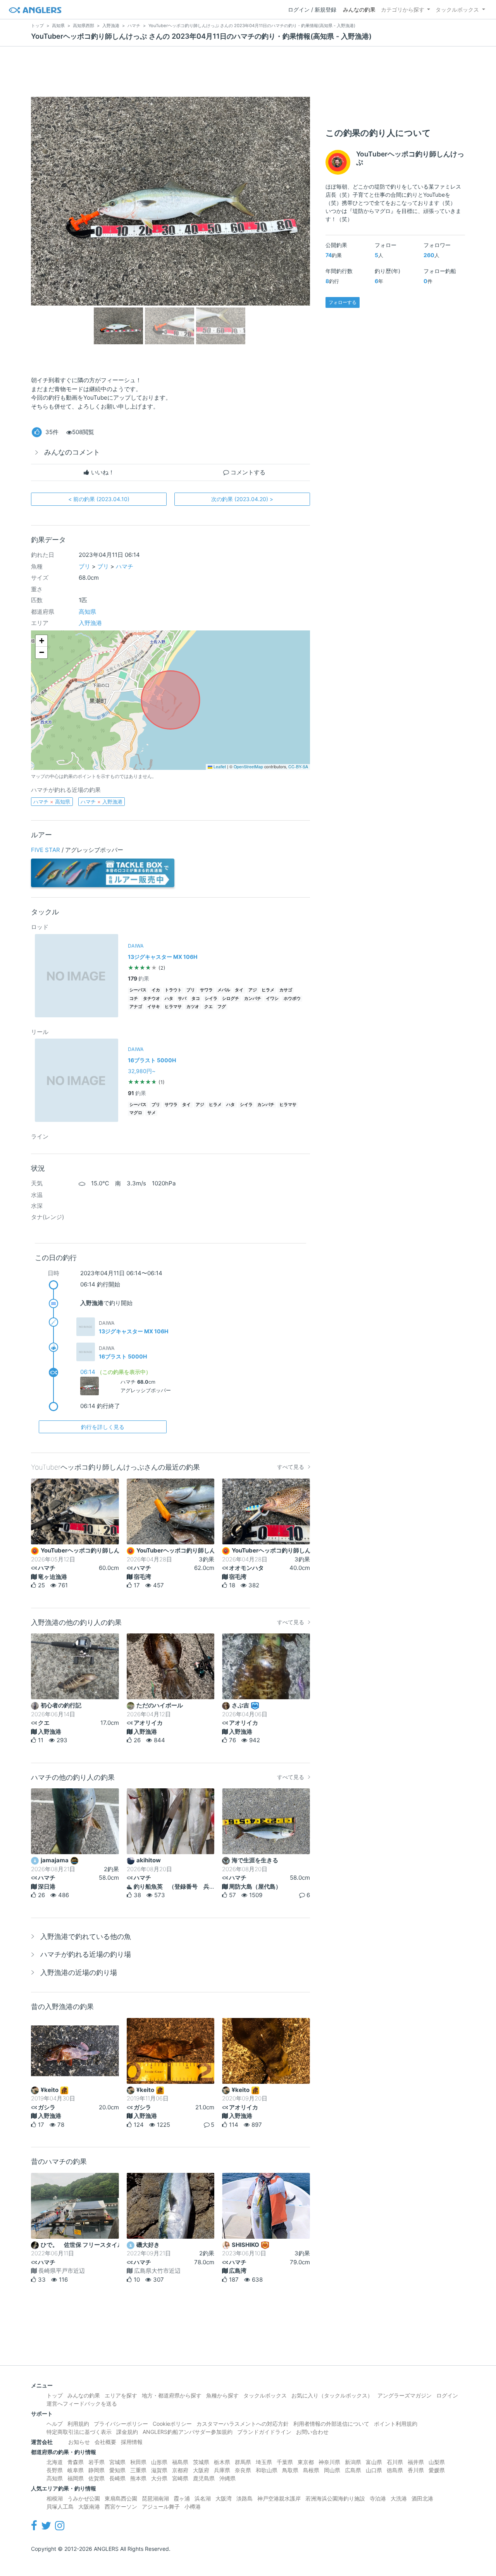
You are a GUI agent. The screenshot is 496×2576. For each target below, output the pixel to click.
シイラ (211, 999)
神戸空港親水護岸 (279, 2498)
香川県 (416, 2470)
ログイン (447, 2395)
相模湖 (55, 2498)
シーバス (138, 990)
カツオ (193, 1007)
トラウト (173, 990)
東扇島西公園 (121, 2498)
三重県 (138, 2470)
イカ (156, 990)
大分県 (159, 2478)
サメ (152, 1113)
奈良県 (243, 2470)
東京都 (306, 2462)
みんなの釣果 (359, 9)
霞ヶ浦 (182, 2498)
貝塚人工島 (60, 2506)
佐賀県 (96, 2478)
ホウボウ (292, 999)
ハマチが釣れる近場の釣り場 (86, 1954)
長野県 (55, 2470)
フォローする (343, 302)
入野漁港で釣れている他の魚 (86, 1936)
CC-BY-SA (298, 767)
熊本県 (138, 2478)
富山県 (374, 2462)
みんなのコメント (72, 452)
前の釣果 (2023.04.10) (99, 499)
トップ (55, 2395)
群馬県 (243, 2462)
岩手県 (96, 2462)
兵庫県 (222, 2470)
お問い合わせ (312, 2432)
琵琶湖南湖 (155, 2498)
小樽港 (193, 2506)
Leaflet (219, 767)
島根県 (311, 2470)
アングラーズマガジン (405, 2395)
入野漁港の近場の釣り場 (79, 1972)
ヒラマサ (173, 1007)
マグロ (136, 1113)
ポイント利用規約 (396, 2424)
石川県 (395, 2462)
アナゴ (136, 1007)
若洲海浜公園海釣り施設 (335, 2498)
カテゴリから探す (403, 9)
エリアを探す (121, 2395)
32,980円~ (142, 1071)
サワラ (206, 990)
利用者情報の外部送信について (331, 2424)
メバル (224, 990)
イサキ (154, 1007)
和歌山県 (267, 2470)
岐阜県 (76, 2470)
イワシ (272, 999)
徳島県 (395, 2470)
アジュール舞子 (161, 2506)
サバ (182, 999)
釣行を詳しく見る (103, 1427)
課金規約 (127, 2432)
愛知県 (117, 2470)
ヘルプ (55, 2424)
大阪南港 (89, 2506)
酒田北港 (422, 2498)
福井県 (416, 2462)
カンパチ (253, 999)
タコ (196, 999)
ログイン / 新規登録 (312, 9)
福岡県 (76, 2478)
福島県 (180, 2462)
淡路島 (245, 2498)
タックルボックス (457, 9)
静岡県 (96, 2470)
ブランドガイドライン (264, 2432)
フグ (222, 1007)
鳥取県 (290, 2470)
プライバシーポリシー (121, 2424)
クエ (208, 1007)
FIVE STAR (46, 850)
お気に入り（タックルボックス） (332, 2395)
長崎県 (117, 2478)
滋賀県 (159, 2470)
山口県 (374, 2470)
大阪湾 (224, 2498)
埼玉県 (264, 2462)
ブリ (84, 566)
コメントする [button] (247, 472)
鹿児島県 (204, 2478)
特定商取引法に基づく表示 (79, 2432)
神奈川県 (329, 2462)
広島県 (353, 2470)
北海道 (55, 2462)
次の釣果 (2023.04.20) (242, 499)
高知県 (87, 612)
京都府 (180, 2470)
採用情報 (132, 2442)
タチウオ (152, 999)
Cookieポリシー (172, 2424)
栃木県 (222, 2462)
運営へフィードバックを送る (82, 2403)
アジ (253, 990)
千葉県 (285, 2462)
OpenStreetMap (248, 767)
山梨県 (437, 2462)
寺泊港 (378, 2498)
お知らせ (79, 2442)
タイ (239, 990)
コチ (134, 999)
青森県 (76, 2462)
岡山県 (332, 2470)
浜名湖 (203, 2498)
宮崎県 (180, 2478)
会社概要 (105, 2442)
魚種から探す (222, 2395)
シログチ (231, 999)
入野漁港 (90, 623)
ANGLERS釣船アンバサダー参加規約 (188, 2432)
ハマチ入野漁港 (102, 802)
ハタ (169, 999)
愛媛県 (437, 2470)
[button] (41, 641)
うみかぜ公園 (84, 2498)
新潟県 (353, 2462)
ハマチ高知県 (52, 802)
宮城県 (117, 2462)
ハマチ (125, 566)
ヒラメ (268, 990)
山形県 (159, 2462)
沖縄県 (227, 2478)
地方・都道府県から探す (172, 2395)
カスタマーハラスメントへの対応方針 (243, 2424)
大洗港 (399, 2498)
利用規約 (78, 2424)
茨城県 (201, 2462)
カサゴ (286, 990)
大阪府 (201, 2470)
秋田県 (138, 2462)
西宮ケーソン (121, 2506)
